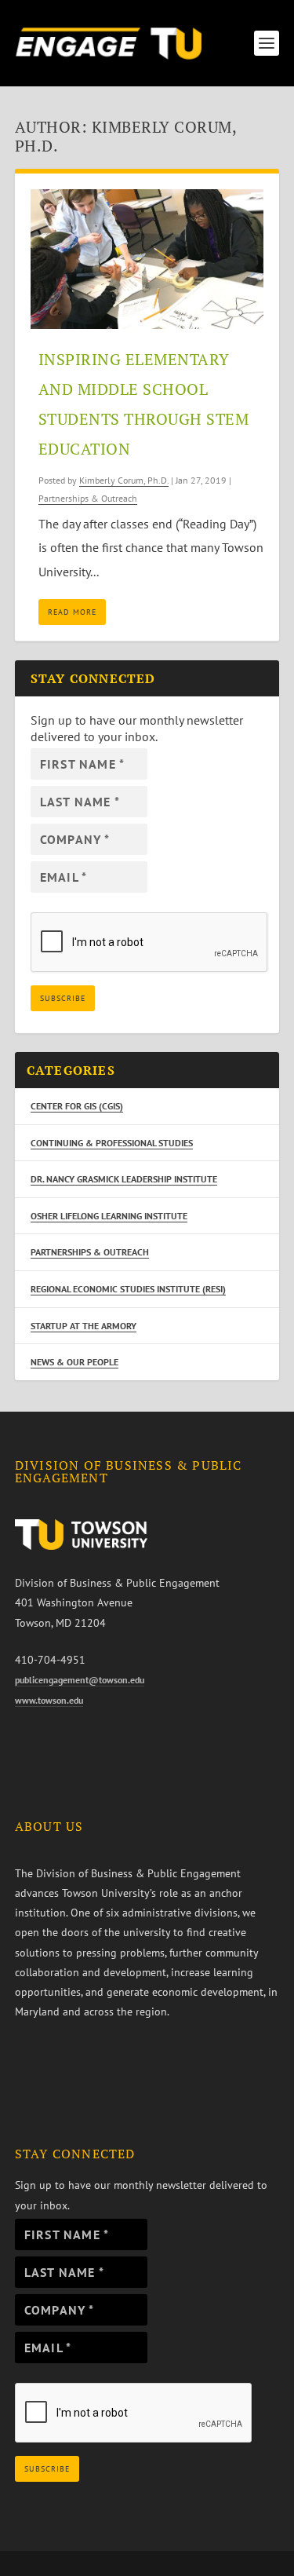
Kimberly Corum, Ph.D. (124, 480)
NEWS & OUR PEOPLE (74, 1362)
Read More (72, 612)
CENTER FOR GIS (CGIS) (77, 1106)
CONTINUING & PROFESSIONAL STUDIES (112, 1143)
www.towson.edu (49, 1700)
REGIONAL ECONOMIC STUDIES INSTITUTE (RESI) (128, 1289)
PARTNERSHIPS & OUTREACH (90, 1252)
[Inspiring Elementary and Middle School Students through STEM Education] (147, 259)
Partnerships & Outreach (88, 498)
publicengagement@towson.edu (80, 1680)
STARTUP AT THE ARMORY (83, 1326)
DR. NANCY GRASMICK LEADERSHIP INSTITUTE (124, 1179)
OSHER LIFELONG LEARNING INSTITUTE (109, 1216)
